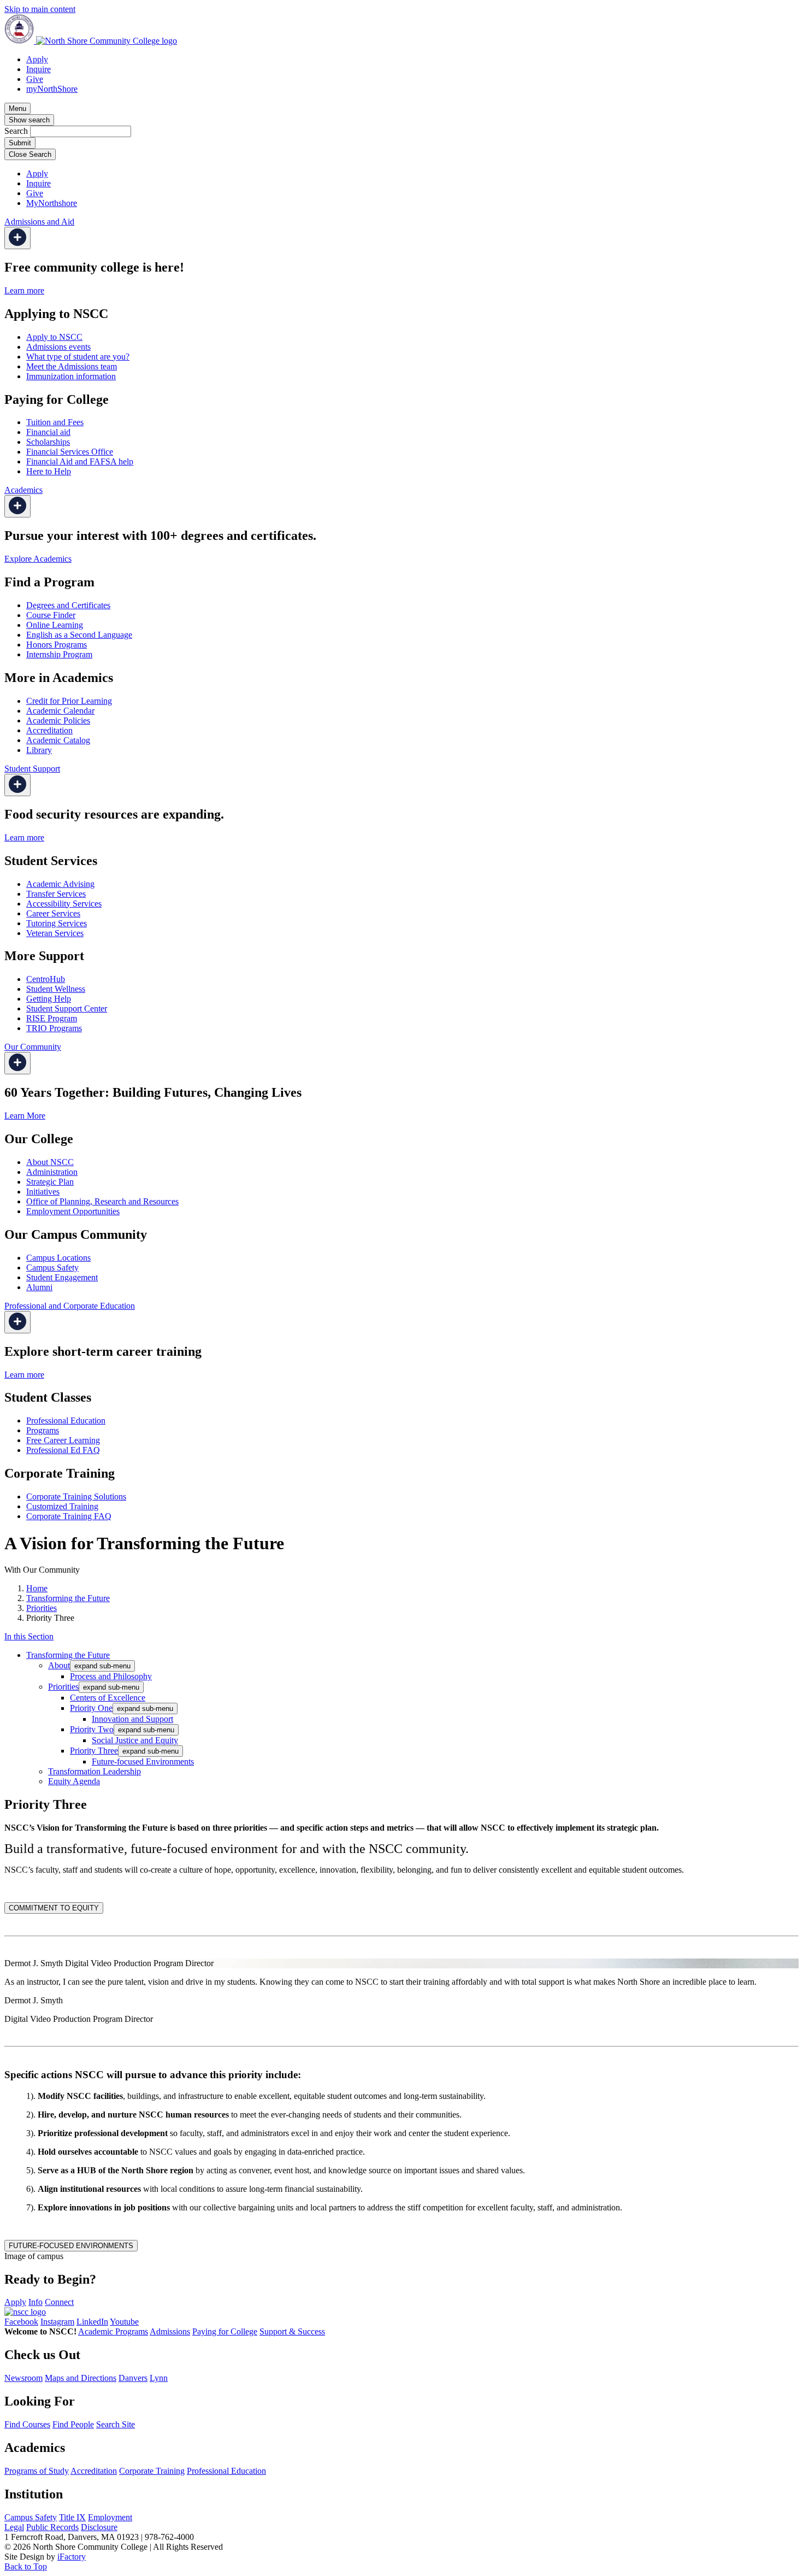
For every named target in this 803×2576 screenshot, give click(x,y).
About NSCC (50, 1162)
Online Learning (55, 625)
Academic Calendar (60, 711)
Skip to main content (40, 9)
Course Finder (51, 615)
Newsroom (23, 2378)
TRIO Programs (54, 1028)
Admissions (170, 2331)
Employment (110, 2517)
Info (36, 2302)
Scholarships (48, 442)
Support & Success (292, 2331)
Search (16, 131)
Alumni (39, 1287)
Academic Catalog (58, 740)
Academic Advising (60, 884)
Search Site (116, 2424)
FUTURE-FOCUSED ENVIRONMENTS (71, 2246)
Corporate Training (152, 2471)
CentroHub (46, 979)
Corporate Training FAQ (69, 1516)
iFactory (72, 2557)
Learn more (24, 290)
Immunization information (71, 376)
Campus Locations (58, 1258)
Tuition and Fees (55, 422)
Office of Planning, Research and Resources (102, 1201)
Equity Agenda (74, 1781)
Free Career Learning (63, 1440)
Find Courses (27, 2424)
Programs (43, 1430)
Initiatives (43, 1192)
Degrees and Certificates (68, 605)
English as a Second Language (79, 635)
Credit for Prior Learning (69, 701)
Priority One (91, 1708)
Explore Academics (38, 559)
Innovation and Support (132, 1719)
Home (37, 1588)
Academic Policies (58, 721)
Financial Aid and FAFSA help (80, 461)
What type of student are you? (78, 357)
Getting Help (49, 999)
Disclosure (99, 2527)
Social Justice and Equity (135, 1740)
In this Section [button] (29, 1636)
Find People (73, 2424)
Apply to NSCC (54, 337)
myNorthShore (52, 89)
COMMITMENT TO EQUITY (54, 1908)
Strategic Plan (50, 1182)
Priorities (42, 1608)
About (59, 1665)
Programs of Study (37, 2471)
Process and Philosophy (111, 1676)
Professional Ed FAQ (63, 1450)
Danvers (133, 2378)
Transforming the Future (68, 1598)
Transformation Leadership (95, 1771)
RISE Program (52, 1018)
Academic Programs (113, 2331)
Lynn (159, 2378)
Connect (59, 2302)
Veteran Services (55, 933)
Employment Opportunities (73, 1211)
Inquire (39, 69)
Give (35, 79)
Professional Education (66, 1421)
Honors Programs (57, 645)
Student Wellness (56, 989)
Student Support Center (67, 1008)
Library (39, 750)
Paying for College (225, 2331)
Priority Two (92, 1729)
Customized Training (62, 1506)
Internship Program (59, 654)
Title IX (72, 2517)
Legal (14, 2527)
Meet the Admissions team (72, 366)
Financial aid (48, 432)
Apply (37, 59)
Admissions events (58, 347)
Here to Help (49, 471)
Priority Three (94, 1751)
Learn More (25, 1116)
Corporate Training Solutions (76, 1496)
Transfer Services (56, 894)
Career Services (53, 913)
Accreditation (49, 730)
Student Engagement (62, 1277)
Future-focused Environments (143, 1762)
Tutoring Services (57, 923)
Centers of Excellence (108, 1698)
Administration (52, 1172)
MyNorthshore (52, 203)
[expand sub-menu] (17, 238)
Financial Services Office (70, 452)
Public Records (52, 2527)
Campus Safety (52, 1268)
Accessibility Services (64, 904)
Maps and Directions (81, 2378)
